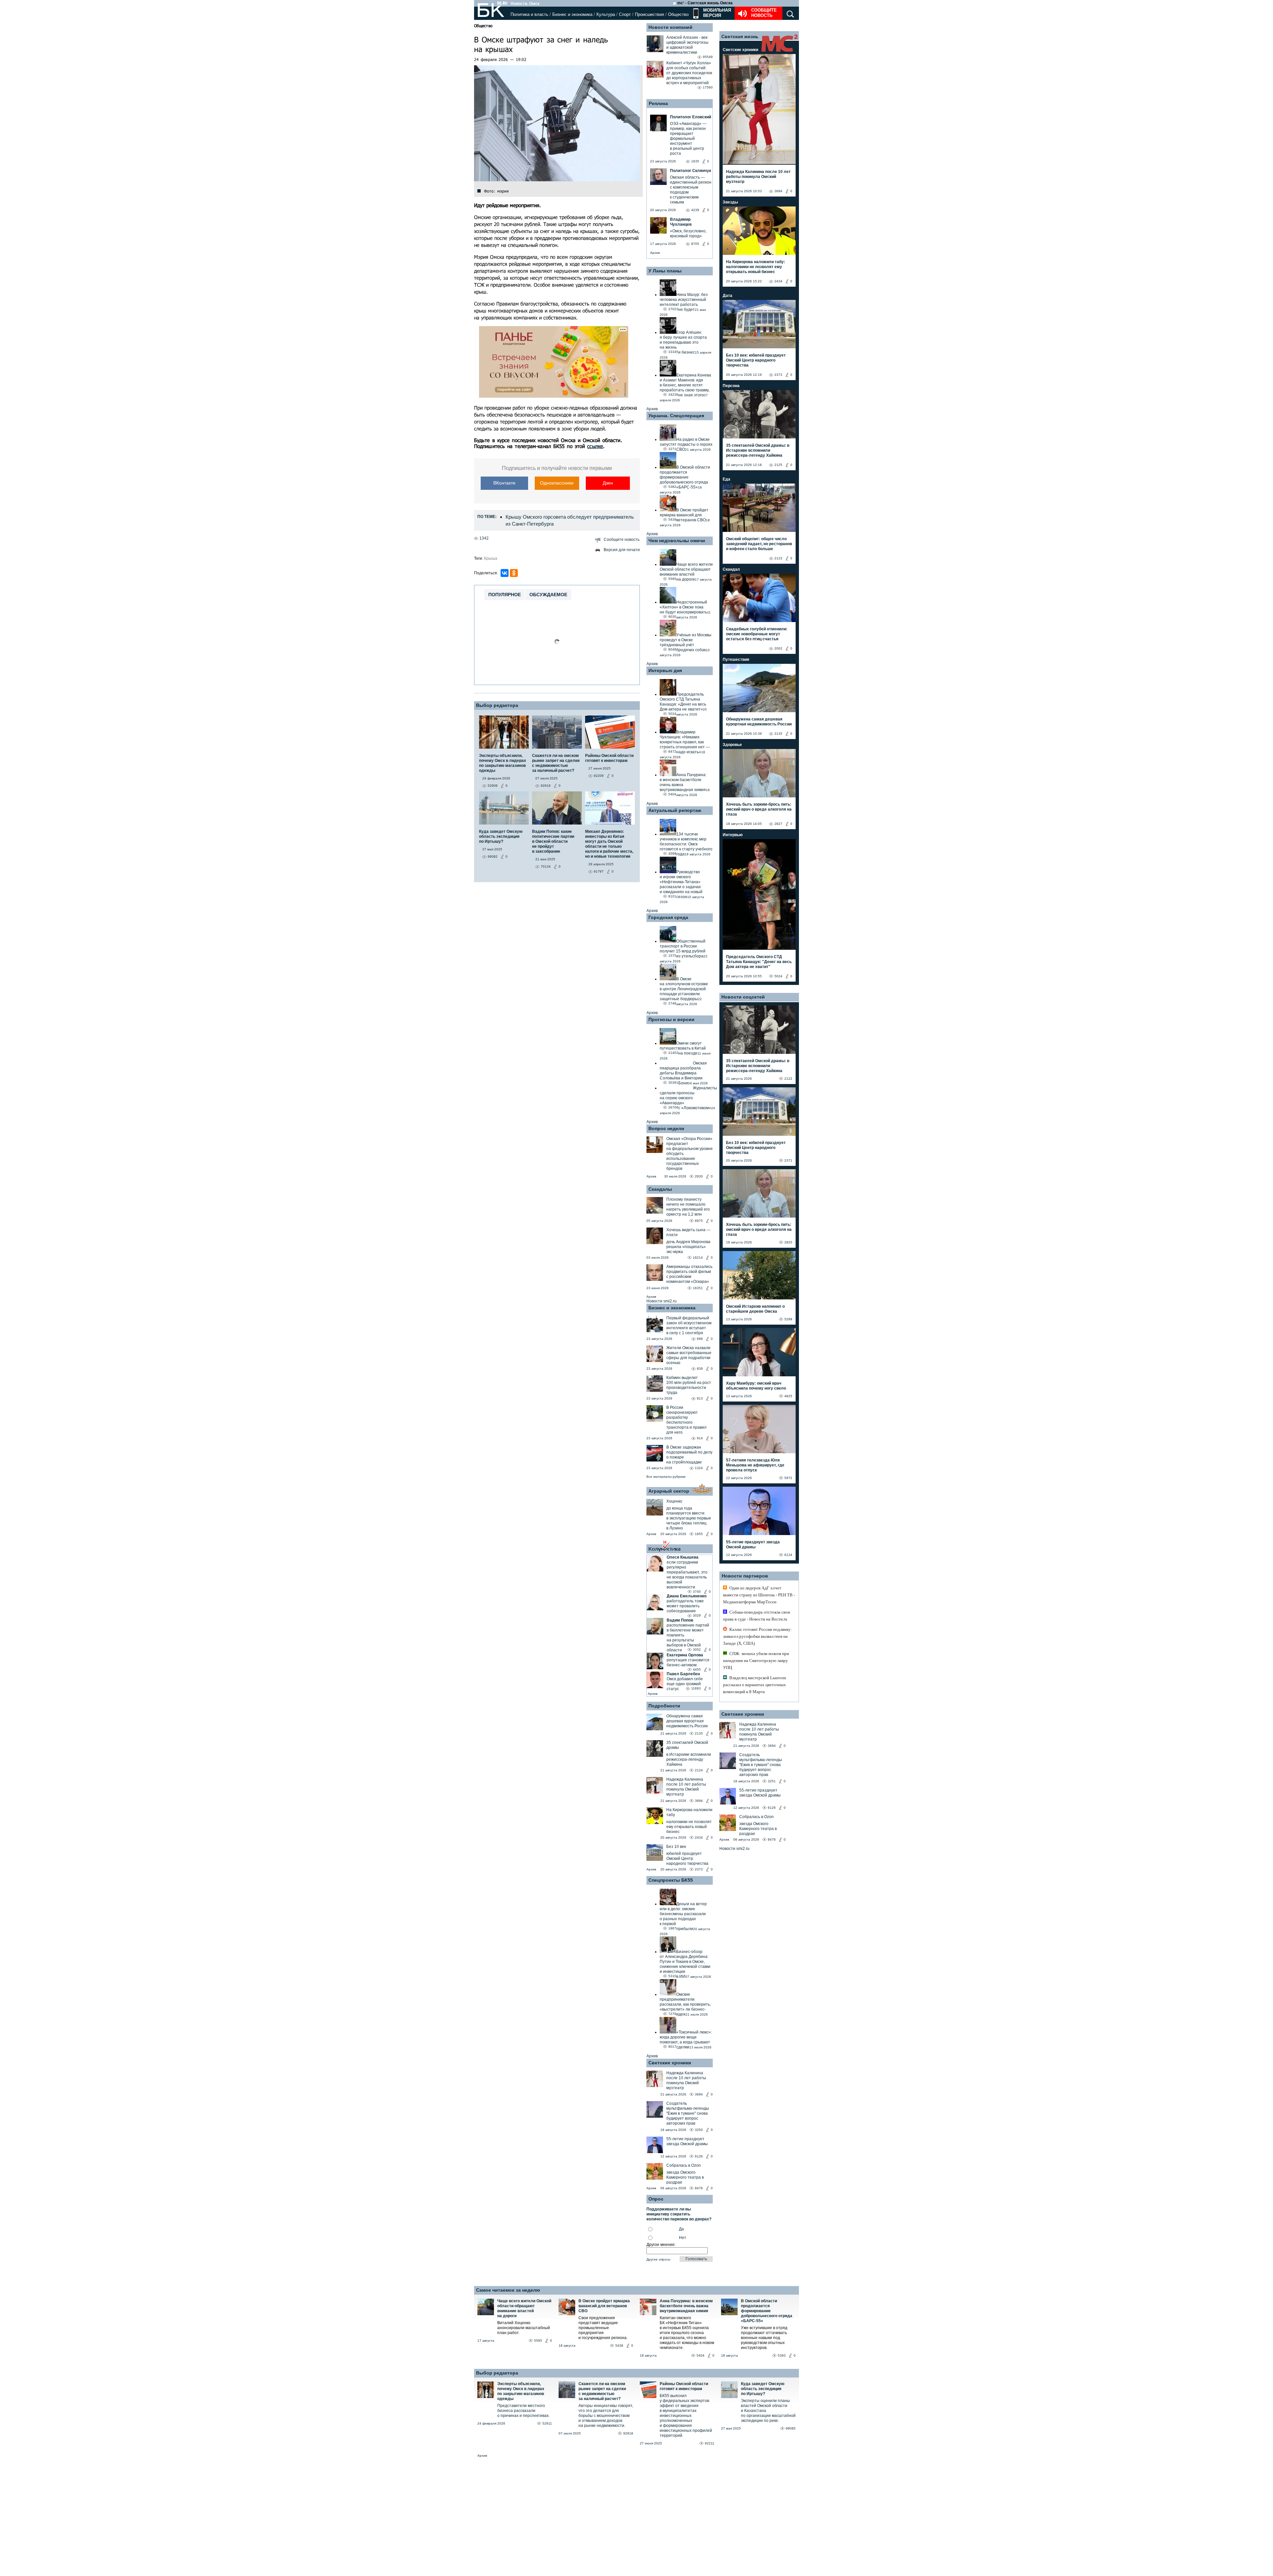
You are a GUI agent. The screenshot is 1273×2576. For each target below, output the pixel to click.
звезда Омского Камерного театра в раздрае (685, 2177)
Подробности (664, 1706)
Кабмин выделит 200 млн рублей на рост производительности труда (689, 1385)
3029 (697, 1615)
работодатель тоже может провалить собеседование (685, 1606)
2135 (699, 1733)
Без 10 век (676, 1847)
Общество (678, 14)
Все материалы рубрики (666, 1477)
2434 (699, 1837)
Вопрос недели (666, 1128)
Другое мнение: (661, 2245)
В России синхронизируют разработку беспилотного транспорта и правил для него (686, 1420)
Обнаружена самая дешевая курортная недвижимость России (687, 1721)
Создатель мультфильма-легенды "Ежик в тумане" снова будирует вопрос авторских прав (688, 2113)
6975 (699, 1221)
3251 (772, 1781)
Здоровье (732, 745)
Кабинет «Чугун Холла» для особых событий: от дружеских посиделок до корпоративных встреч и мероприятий (689, 73)
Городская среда (668, 917)
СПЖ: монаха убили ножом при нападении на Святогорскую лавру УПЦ (756, 1660)
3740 (697, 1592)
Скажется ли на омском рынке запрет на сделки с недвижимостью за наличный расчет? (602, 2391)
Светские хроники (670, 2063)
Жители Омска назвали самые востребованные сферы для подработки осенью (689, 1355)
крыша (491, 558)
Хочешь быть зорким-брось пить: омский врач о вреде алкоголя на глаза (759, 809)
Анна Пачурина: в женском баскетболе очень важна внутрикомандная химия (686, 2306)
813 (700, 1398)
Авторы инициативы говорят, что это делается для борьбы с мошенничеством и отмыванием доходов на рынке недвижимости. (606, 2416)
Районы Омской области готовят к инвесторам (684, 2386)
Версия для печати (622, 550)
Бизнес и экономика (572, 14)
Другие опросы (658, 2259)
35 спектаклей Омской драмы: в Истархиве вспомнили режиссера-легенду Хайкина (758, 450)
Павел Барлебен (683, 1674)
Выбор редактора (497, 705)
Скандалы (660, 1189)
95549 (708, 57)
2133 (778, 558)
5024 (778, 976)
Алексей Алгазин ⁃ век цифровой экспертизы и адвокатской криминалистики (687, 45)
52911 (547, 2423)
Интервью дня (665, 670)
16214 (698, 1258)
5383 (782, 2355)
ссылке (595, 446)
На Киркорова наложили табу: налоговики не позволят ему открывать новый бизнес (756, 267)
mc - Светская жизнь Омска (705, 3)
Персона (731, 386)
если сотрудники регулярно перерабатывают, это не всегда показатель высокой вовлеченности (687, 1575)
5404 (700, 2355)
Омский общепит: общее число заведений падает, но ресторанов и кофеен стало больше (759, 544)
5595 (538, 2341)
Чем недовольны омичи (677, 541)
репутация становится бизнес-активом (688, 1662)
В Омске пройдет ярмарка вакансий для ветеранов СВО (604, 2306)
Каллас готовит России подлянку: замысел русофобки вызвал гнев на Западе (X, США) (758, 1636)
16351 (698, 1288)
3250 (699, 2130)
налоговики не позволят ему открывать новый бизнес (689, 1827)
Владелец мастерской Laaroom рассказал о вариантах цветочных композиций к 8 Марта (755, 1685)
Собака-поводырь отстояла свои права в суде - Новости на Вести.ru (757, 1616)
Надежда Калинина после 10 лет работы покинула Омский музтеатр (686, 1787)
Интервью (733, 835)
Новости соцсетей (743, 997)
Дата (727, 296)
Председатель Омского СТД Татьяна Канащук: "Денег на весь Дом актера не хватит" (759, 962)
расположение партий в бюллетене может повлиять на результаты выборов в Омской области (688, 1638)
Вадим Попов (680, 1620)
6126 (699, 2156)
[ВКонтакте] (505, 573)
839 (700, 1369)
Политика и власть (529, 14)
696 (700, 1339)
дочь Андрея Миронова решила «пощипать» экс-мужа (688, 1247)
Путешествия (736, 659)
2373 (699, 1869)
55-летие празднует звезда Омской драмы (687, 2141)
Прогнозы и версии (671, 1019)
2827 (778, 824)
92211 (710, 2443)
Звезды (730, 202)
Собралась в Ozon (684, 2165)
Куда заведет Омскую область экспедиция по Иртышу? (763, 2389)
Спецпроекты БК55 (671, 1880)
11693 (696, 1688)
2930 (699, 1176)
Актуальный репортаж (675, 810)
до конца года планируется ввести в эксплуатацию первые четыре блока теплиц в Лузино (689, 1518)
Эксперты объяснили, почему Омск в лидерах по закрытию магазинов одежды (521, 2391)
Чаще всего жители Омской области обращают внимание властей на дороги (524, 2308)
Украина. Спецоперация (676, 416)
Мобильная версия (716, 13)
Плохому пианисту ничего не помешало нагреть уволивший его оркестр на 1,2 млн (688, 1207)
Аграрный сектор (669, 1491)
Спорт (625, 14)
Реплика (658, 103)
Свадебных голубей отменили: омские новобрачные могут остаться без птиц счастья (757, 634)
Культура (606, 14)
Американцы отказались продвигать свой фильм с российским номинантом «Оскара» (689, 1274)
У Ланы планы (665, 271)
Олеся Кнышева (683, 1557)
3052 (697, 1650)
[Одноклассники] (514, 573)
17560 (708, 87)
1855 (699, 1534)
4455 (697, 1669)
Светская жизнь (740, 36)
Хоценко (674, 1501)
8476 (699, 2188)
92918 (628, 2433)
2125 (778, 465)
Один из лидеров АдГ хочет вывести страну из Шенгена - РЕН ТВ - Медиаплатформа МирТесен (759, 1595)
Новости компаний (670, 27)
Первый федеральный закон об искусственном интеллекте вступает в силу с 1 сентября (689, 1325)
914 (700, 1438)
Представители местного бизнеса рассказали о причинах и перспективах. (523, 2411)
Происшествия (649, 14)
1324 (699, 1468)
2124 (699, 1770)
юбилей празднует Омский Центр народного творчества (687, 1859)
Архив (655, 253)
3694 (699, 1801)
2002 (778, 648)
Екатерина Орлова (685, 1655)
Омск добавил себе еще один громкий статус (685, 1684)
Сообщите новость (764, 13)
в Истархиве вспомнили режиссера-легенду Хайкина (689, 1759)
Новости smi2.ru (662, 1301)
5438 (619, 2346)
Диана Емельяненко (687, 1596)
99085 (791, 2428)
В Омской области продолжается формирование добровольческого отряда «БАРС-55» (767, 2311)
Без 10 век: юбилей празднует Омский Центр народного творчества (756, 360)
